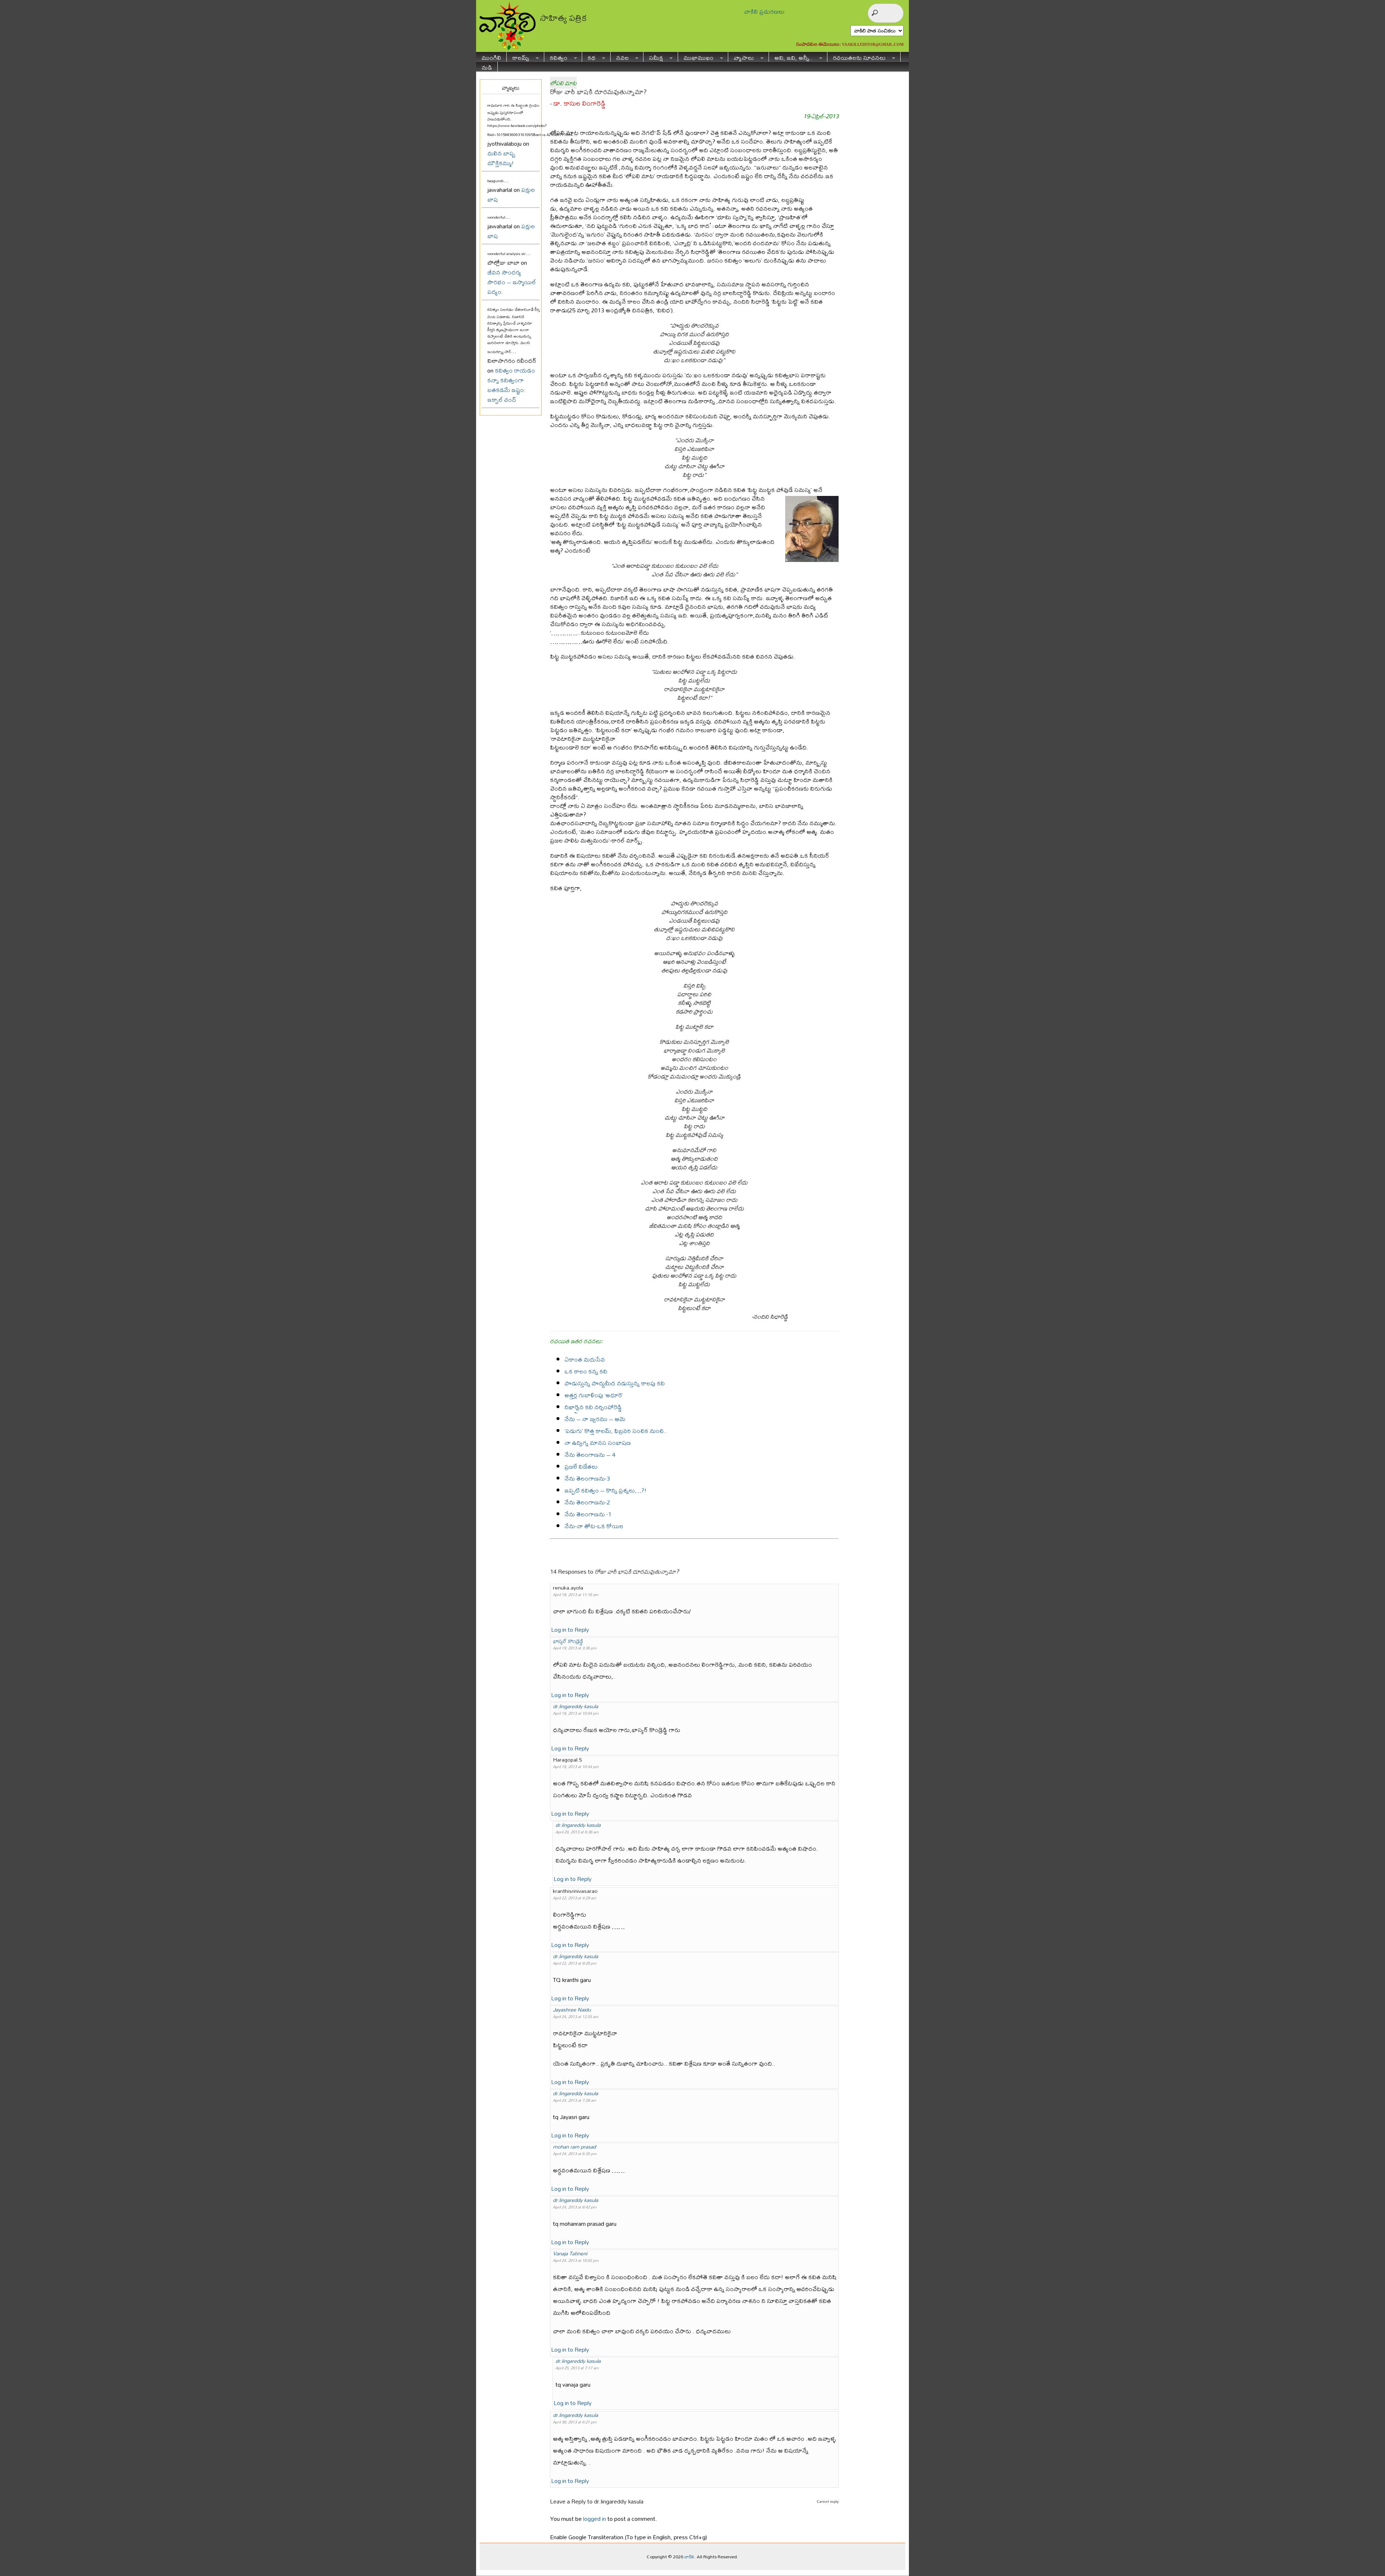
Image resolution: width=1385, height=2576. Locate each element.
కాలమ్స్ (518, 57)
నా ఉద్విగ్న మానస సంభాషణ (598, 1443)
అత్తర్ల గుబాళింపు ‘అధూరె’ (594, 1395)
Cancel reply (828, 2501)
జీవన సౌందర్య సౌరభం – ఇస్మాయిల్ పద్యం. (512, 282)
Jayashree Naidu (572, 2010)
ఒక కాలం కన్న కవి (586, 1371)
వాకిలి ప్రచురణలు (764, 11)
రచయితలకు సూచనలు (856, 57)
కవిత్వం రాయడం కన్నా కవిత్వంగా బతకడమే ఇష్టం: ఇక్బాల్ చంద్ (511, 385)
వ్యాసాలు (741, 57)
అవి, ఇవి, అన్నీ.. (791, 57)
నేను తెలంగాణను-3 (587, 1478)
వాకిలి (689, 2557)
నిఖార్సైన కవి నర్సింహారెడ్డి (593, 1407)
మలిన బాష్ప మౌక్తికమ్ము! (501, 158)
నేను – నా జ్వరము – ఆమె (595, 1419)
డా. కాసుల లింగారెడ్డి (579, 103)
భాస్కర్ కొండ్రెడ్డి (568, 1641)
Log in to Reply (570, 1629)
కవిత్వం (556, 57)
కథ (589, 57)
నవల (620, 57)
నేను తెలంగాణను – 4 (590, 1454)
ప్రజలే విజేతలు (581, 1466)
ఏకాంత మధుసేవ (585, 1359)
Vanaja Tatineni (570, 2253)
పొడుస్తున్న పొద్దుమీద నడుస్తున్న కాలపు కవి (615, 1383)
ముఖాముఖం (696, 57)
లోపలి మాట (563, 83)
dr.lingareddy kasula (575, 1706)
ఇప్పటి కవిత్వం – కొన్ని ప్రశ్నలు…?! (606, 1490)
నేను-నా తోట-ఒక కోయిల (594, 1526)
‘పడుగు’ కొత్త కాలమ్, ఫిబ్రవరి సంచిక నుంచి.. (616, 1431)
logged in (595, 2518)
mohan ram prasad (574, 2147)
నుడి (487, 67)
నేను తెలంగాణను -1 (588, 1514)
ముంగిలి (491, 57)
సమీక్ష (653, 57)
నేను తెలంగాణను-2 (587, 1502)
